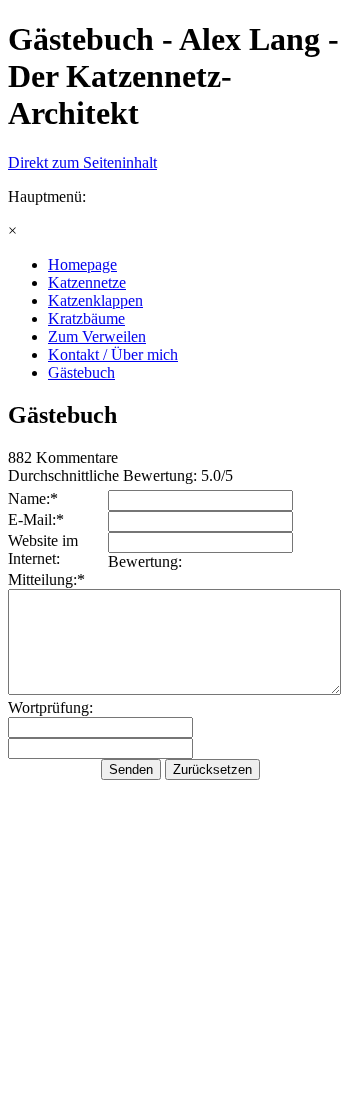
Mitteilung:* (46, 579)
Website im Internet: (43, 549)
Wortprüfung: (50, 707)
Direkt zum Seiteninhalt (82, 162)
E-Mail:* (36, 519)
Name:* (33, 498)
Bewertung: (145, 561)
